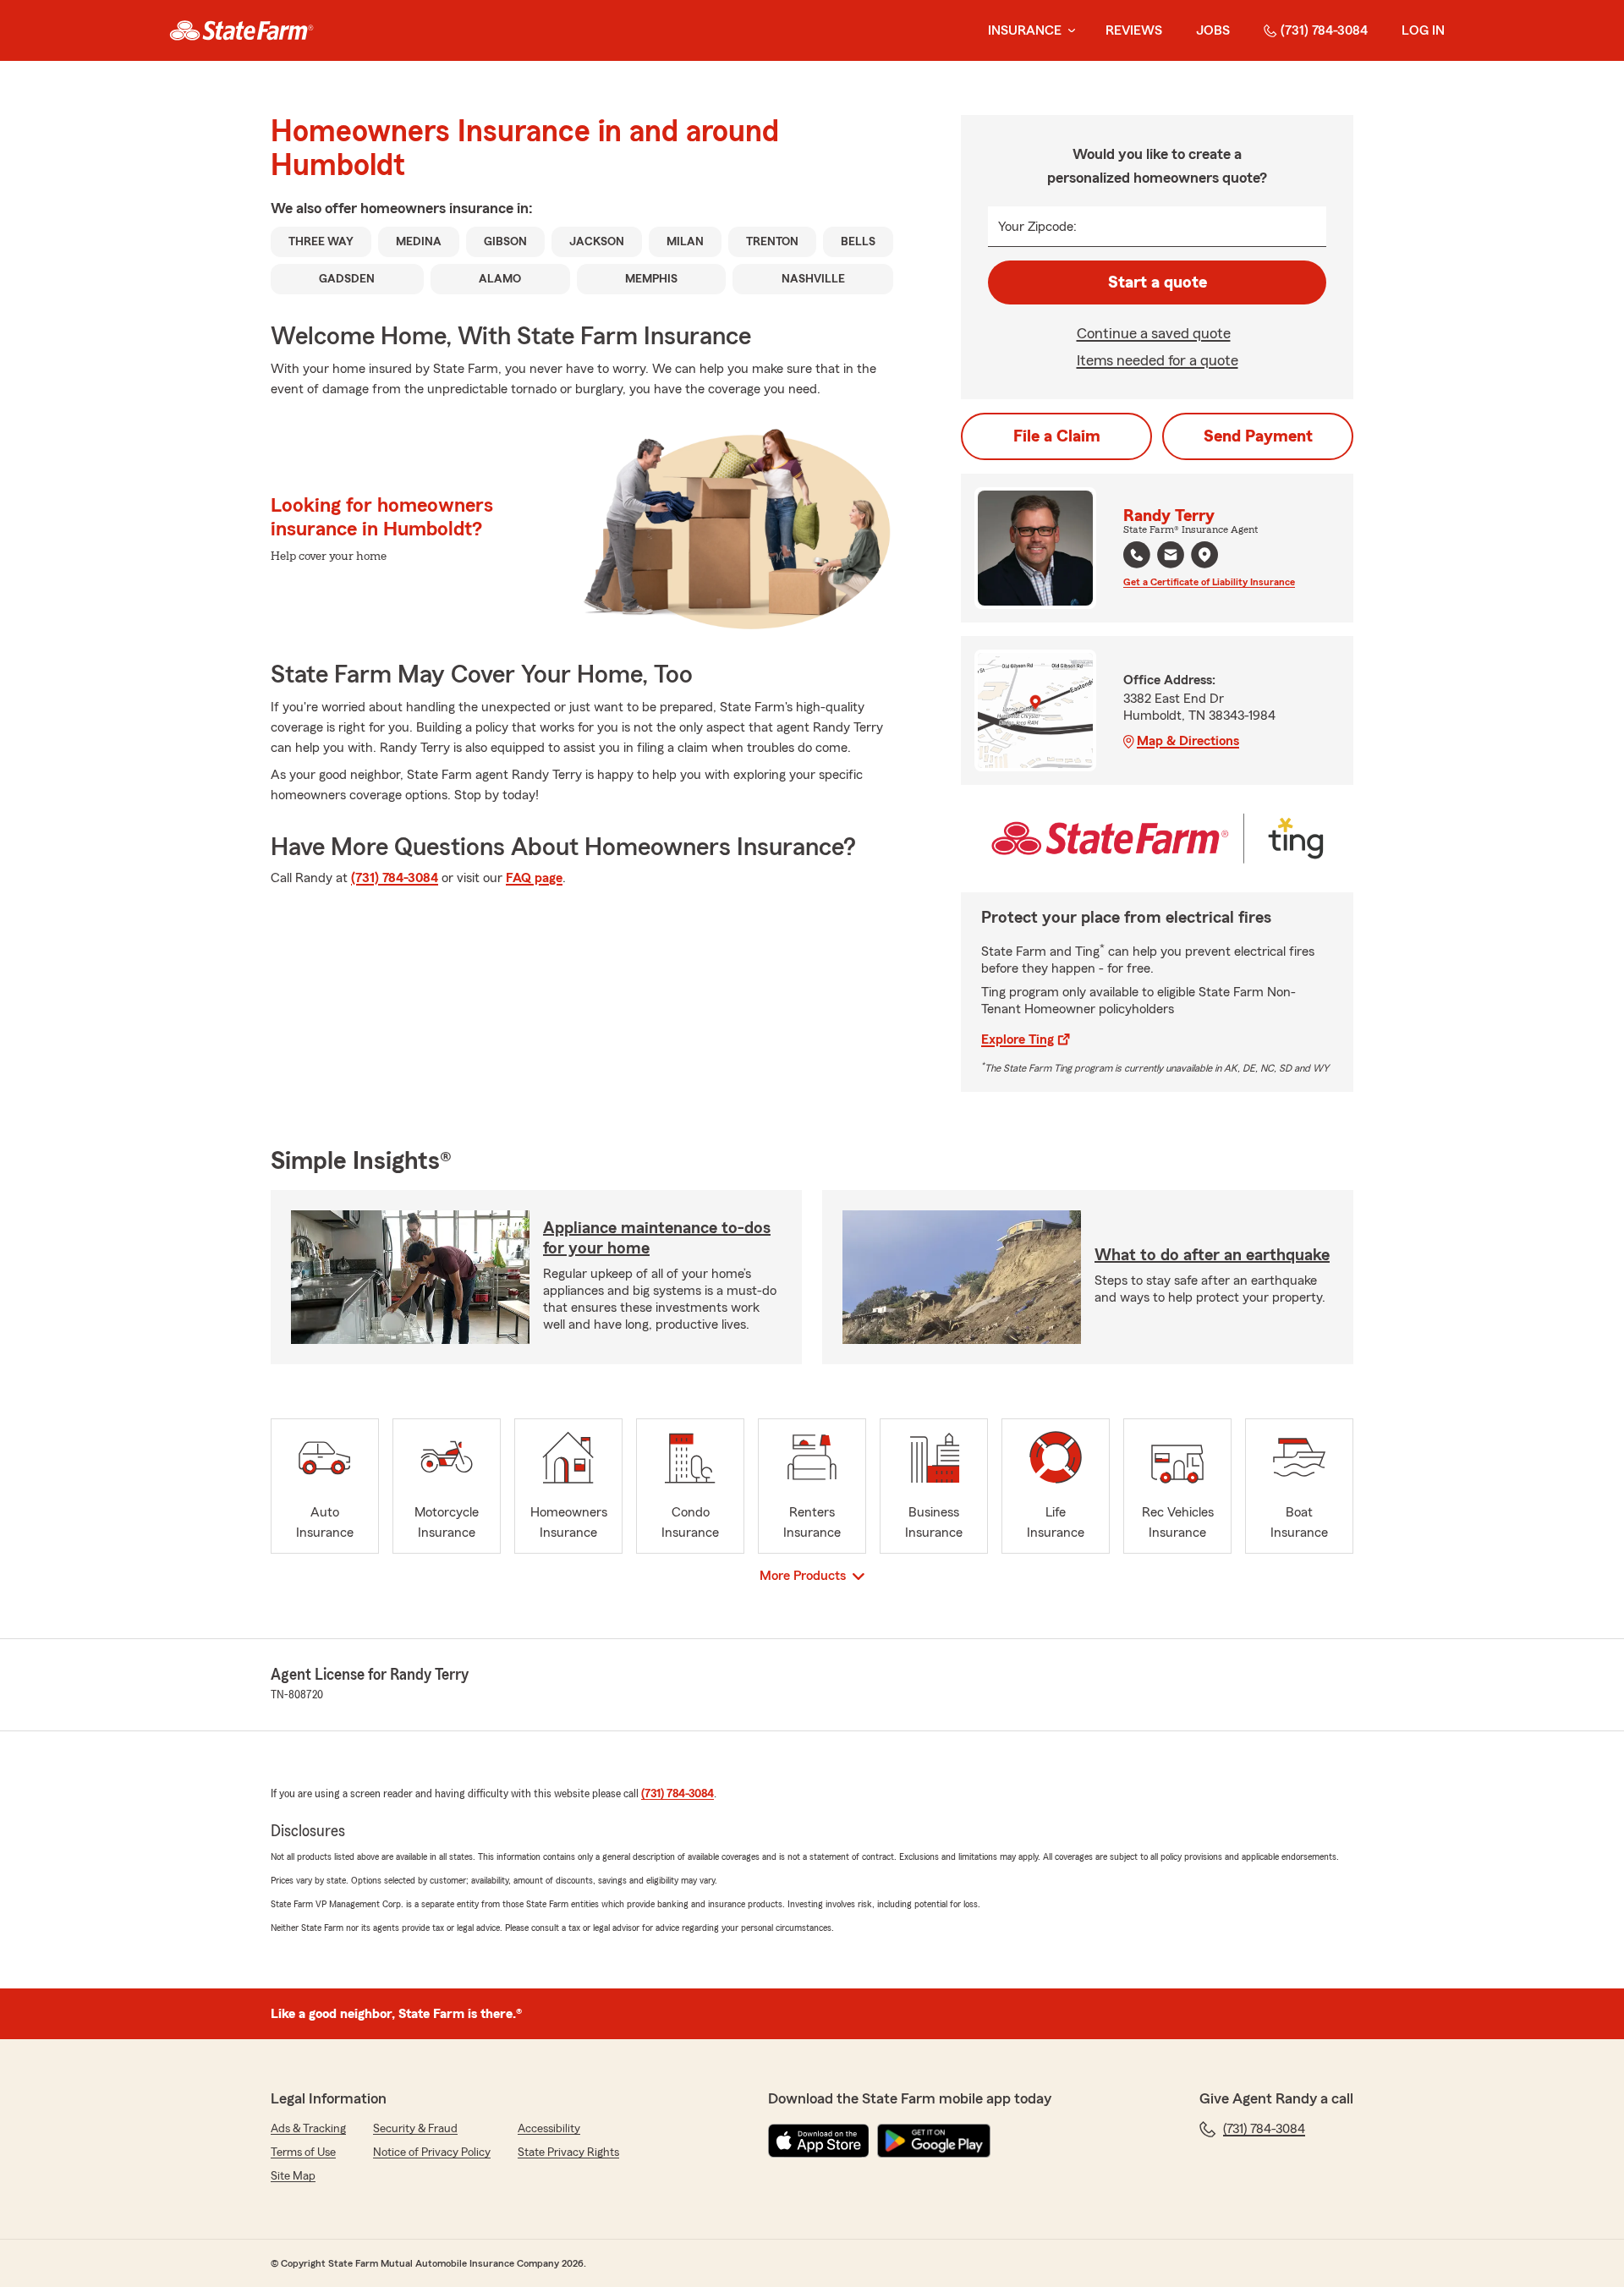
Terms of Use (303, 2153)
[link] (241, 30)
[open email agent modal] (1171, 557)
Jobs (1213, 30)
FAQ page (534, 878)
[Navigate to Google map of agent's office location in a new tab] (1204, 555)
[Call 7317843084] (1137, 555)
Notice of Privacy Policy (432, 2153)
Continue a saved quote (1154, 333)
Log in (1423, 30)
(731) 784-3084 (1324, 30)
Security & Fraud (415, 2129)
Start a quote (1158, 282)
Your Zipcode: (1037, 227)
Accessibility (549, 2129)
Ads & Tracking (308, 2129)
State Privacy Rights (568, 2153)
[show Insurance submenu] (1068, 31)
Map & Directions (1188, 741)
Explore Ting (1018, 1039)
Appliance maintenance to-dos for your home (657, 1238)
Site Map (293, 2176)
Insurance (1025, 30)
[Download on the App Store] (819, 2141)
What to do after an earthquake (1212, 1255)
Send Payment (1258, 436)
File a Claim (1057, 436)
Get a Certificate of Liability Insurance (1209, 582)
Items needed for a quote (1158, 360)
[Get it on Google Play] (934, 2141)
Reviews (1134, 30)
